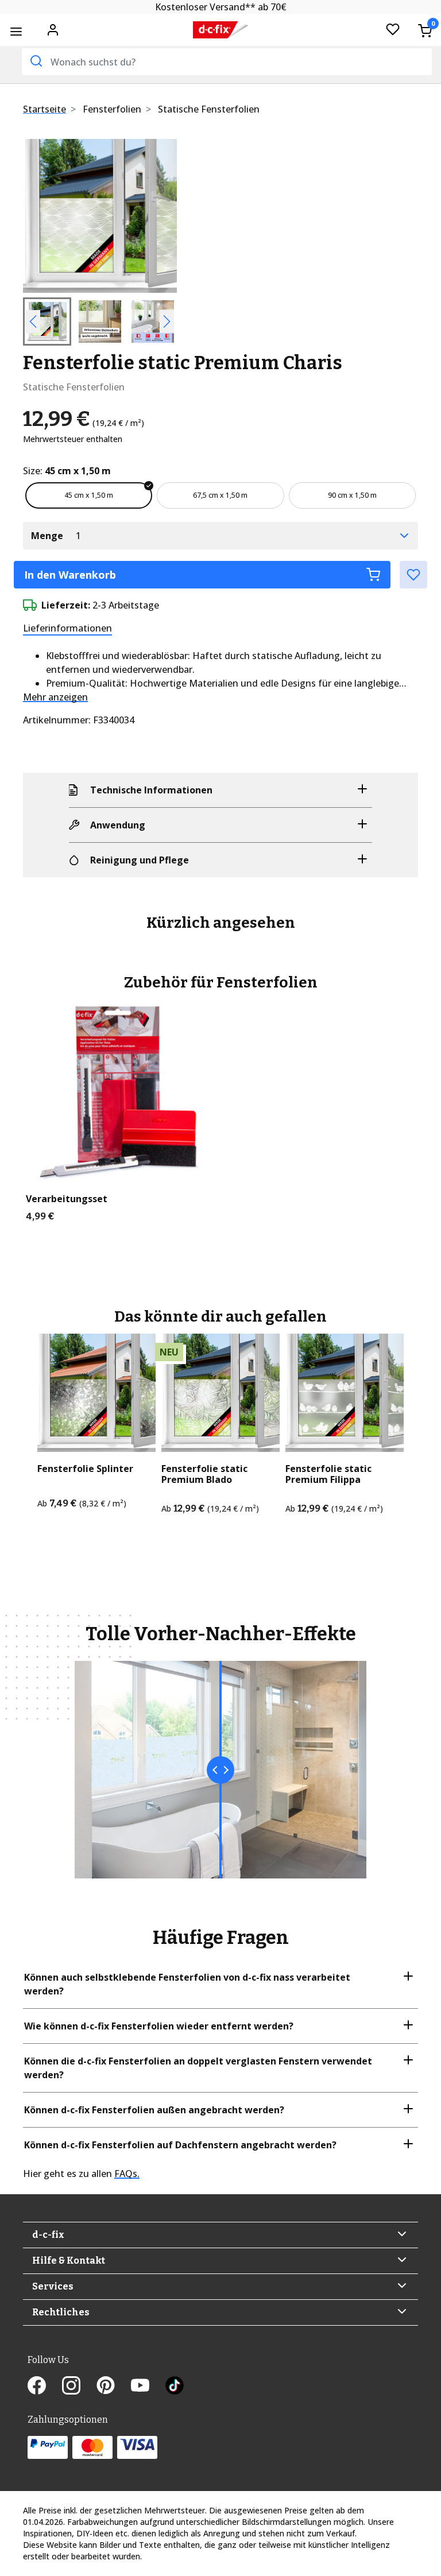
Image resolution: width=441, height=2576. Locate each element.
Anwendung (118, 825)
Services (53, 2286)
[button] (34, 216)
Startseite (45, 109)
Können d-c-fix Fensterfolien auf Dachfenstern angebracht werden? (180, 2145)
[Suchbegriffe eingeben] (35, 61)
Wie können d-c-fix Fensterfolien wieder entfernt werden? (159, 2026)
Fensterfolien (112, 109)
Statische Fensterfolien (209, 109)
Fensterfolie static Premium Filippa (328, 1474)
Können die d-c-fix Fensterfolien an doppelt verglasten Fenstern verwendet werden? (198, 2068)
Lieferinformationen (67, 628)
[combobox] (227, 62)
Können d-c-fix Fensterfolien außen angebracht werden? (154, 2110)
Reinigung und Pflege (140, 860)
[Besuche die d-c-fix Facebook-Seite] (45, 2387)
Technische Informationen (151, 790)
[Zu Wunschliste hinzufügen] (413, 575)
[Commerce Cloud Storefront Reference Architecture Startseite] (220, 30)
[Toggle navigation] (16, 31)
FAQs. (127, 2174)
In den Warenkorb (70, 575)
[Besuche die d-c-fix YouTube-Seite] (148, 2387)
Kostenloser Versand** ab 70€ (221, 7)
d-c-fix (48, 2235)
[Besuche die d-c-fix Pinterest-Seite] (114, 2387)
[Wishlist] (393, 30)
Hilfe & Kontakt (69, 2261)
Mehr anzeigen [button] (55, 697)
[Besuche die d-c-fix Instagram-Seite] (79, 2387)
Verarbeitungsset (67, 1199)
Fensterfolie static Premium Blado (204, 1474)
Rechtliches (61, 2312)
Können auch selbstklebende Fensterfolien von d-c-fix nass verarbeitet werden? (187, 1984)
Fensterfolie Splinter (85, 1469)
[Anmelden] (53, 29)
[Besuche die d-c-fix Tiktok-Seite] (175, 2387)
